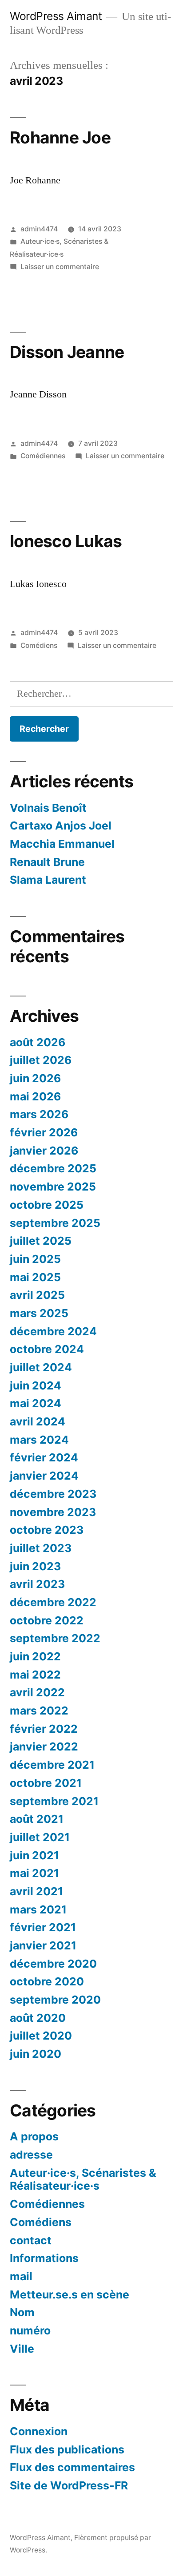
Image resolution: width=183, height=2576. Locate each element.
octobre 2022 (47, 1620)
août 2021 (37, 1819)
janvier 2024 (44, 1476)
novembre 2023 (53, 1512)
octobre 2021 (46, 1783)
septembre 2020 (55, 2000)
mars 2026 (39, 1114)
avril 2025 (37, 1295)
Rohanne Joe (60, 137)
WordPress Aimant (56, 16)
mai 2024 (36, 1403)
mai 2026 (35, 1096)
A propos (34, 2136)
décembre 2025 (53, 1168)
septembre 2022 (55, 1638)
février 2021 (43, 1927)
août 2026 (38, 1042)
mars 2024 (39, 1440)
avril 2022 (37, 1692)
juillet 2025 (41, 1241)
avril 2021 (36, 1891)
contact (31, 2240)
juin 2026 (35, 1078)
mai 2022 (35, 1675)
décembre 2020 (53, 1964)
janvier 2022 (44, 1746)
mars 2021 (38, 1909)
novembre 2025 (53, 1187)
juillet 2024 (41, 1367)
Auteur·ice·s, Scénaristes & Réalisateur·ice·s (83, 2179)
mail (21, 2276)
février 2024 (44, 1457)
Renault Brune (47, 862)
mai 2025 (35, 1277)
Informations (44, 2258)
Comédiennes (43, 456)
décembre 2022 (53, 1602)
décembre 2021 (52, 1765)
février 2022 (44, 1729)
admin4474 (39, 229)
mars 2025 (39, 1313)
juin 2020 (36, 2054)
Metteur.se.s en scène (70, 2294)
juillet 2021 (40, 1837)
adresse (31, 2155)
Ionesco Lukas (66, 541)
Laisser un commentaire (60, 267)
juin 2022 (35, 1656)
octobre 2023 (47, 1530)
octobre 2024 (47, 1349)
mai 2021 (34, 1873)
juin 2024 (36, 1385)
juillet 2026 (41, 1060)
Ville (22, 2349)
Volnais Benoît (48, 808)
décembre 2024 (53, 1331)
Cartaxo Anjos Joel (61, 826)
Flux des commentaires (72, 2467)
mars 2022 (39, 1711)
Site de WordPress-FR (69, 2485)
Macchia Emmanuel (62, 844)
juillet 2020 (41, 2036)
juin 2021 (34, 1855)
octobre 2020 (47, 1981)
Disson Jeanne (67, 352)
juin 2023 (35, 1566)
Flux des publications (67, 2449)
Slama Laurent (48, 880)
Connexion (39, 2431)
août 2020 (38, 2018)
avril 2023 (37, 1584)
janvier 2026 (44, 1151)
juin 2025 (35, 1259)
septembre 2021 (54, 1801)
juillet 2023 (41, 1548)
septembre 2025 (55, 1223)
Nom (22, 2312)
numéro (30, 2330)
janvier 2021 (43, 1945)
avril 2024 (38, 1421)
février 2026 (44, 1132)
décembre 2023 (53, 1494)
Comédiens (39, 645)
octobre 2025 (47, 1205)
